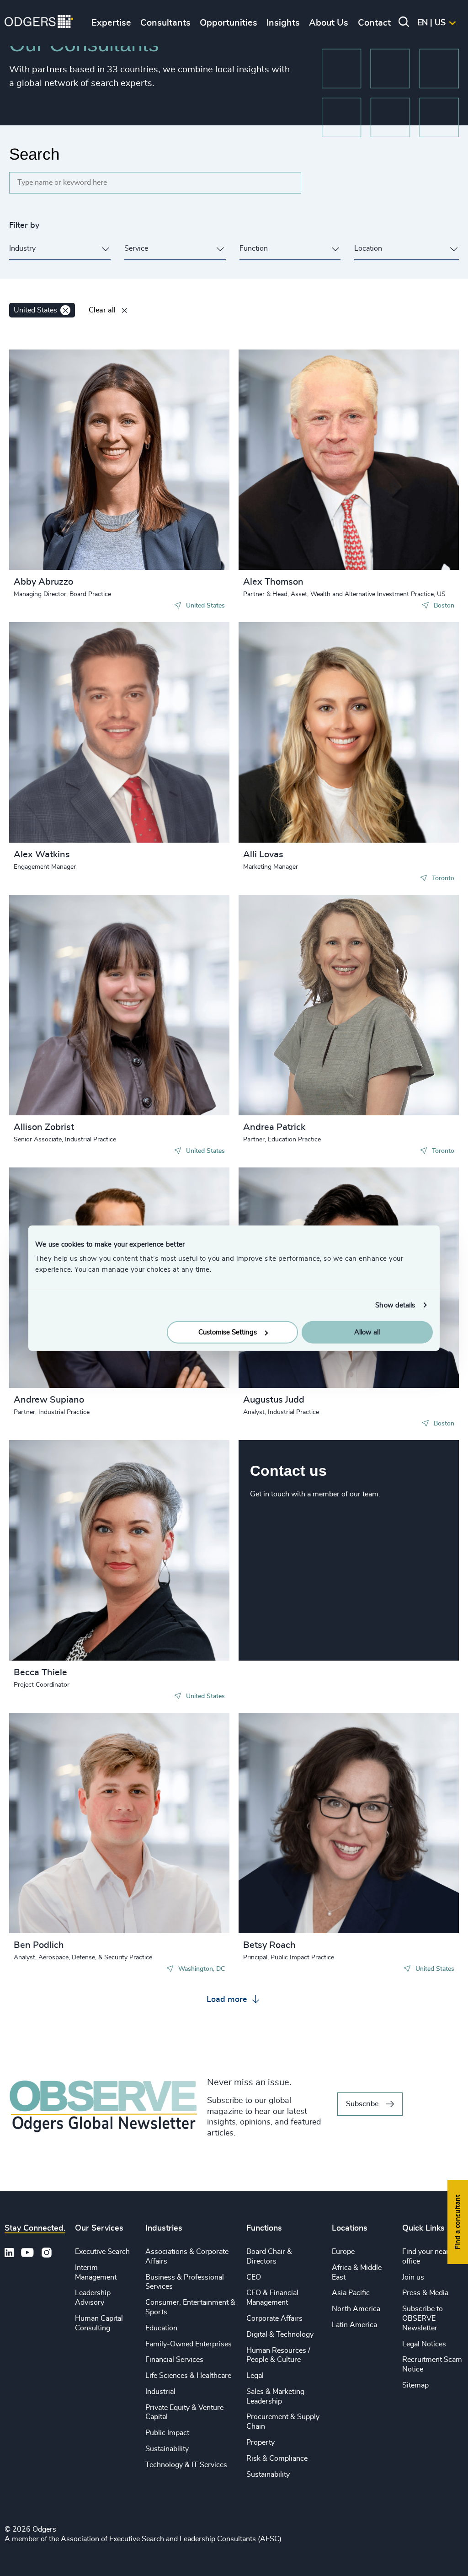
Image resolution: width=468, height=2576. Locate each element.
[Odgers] (39, 23)
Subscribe (362, 2104)
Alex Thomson (273, 582)
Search (34, 154)
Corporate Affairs (274, 2318)
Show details (395, 1305)
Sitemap (415, 2385)
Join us (413, 2277)
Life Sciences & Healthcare (188, 2376)
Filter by (24, 226)
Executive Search (102, 2252)
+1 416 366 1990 (287, 690)
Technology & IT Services (186, 2465)
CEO (254, 2277)
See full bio (188, 547)
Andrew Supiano (49, 1400)
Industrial (160, 2392)
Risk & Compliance (277, 2458)
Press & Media (425, 2293)
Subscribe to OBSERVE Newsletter (423, 2318)
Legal (255, 2376)
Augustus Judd (274, 1400)
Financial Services (174, 2360)
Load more (228, 2000)
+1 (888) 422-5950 (61, 1781)
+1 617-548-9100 (289, 426)
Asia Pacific (351, 2293)
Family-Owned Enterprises (189, 2344)
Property (261, 2442)
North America (356, 2309)
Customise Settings (228, 1332)
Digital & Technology (280, 2334)
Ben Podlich (39, 1945)
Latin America (354, 2325)
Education (161, 2328)
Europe (343, 2252)
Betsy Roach (269, 1945)
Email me (43, 418)
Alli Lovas (263, 855)
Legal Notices (424, 2344)
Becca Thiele (40, 1673)
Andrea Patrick (274, 1127)
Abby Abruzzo (43, 582)
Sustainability (167, 2449)
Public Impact (167, 2433)
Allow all (367, 1332)
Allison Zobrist (44, 1127)
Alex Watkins (42, 855)
